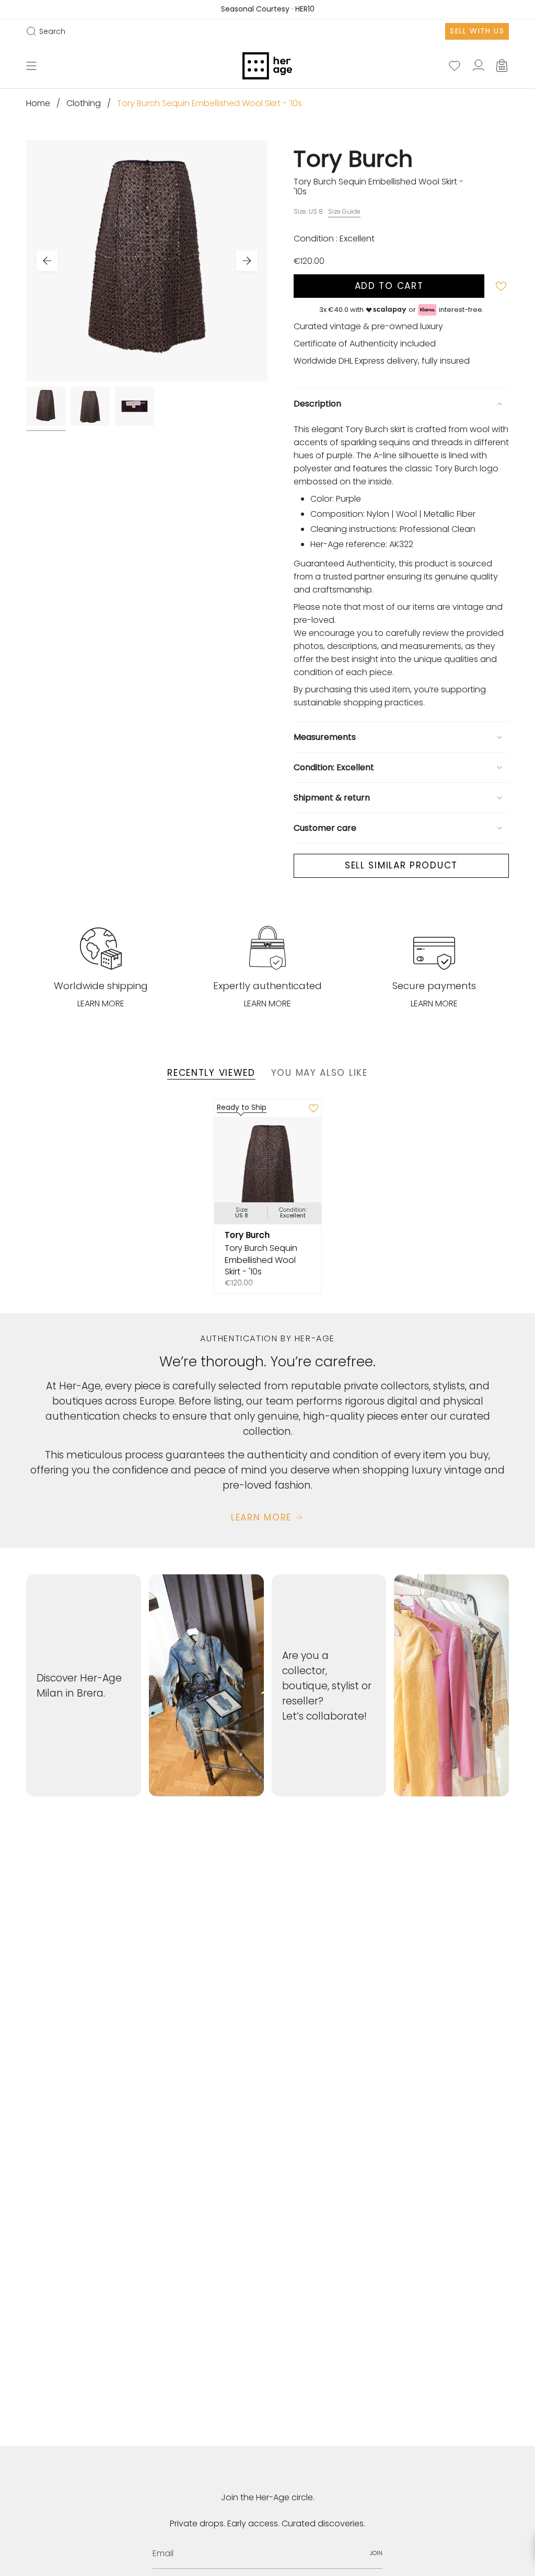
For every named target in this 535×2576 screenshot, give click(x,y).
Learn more (101, 1003)
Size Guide (344, 211)
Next (247, 261)
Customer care (325, 828)
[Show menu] (31, 66)
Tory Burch (353, 159)
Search (46, 31)
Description (317, 404)
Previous (47, 261)
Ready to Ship (242, 1107)
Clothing (84, 103)
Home (38, 103)
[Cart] (503, 66)
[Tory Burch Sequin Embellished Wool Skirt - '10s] (268, 1170)
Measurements (325, 737)
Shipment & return (332, 798)
